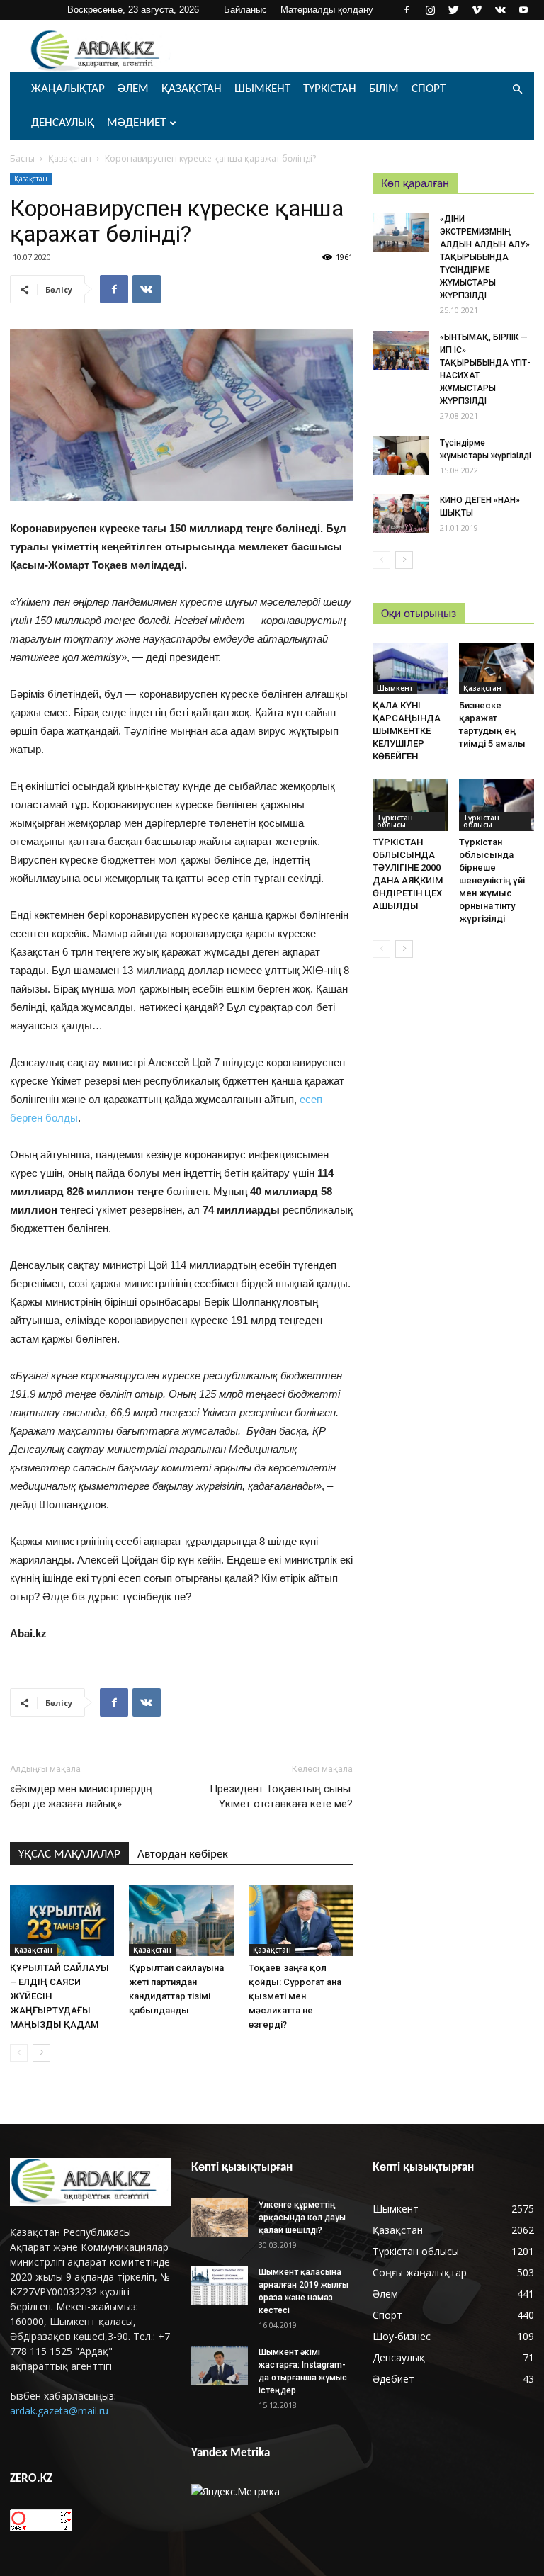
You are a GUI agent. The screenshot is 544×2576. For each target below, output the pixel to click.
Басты (22, 158)
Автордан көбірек (183, 1854)
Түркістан (330, 89)
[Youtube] (523, 10)
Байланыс (245, 10)
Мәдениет (136, 123)
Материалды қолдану (327, 10)
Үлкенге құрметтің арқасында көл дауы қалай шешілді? (302, 2218)
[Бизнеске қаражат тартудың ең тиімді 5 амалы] (497, 668)
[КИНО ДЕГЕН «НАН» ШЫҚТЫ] (401, 513)
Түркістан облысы (395, 821)
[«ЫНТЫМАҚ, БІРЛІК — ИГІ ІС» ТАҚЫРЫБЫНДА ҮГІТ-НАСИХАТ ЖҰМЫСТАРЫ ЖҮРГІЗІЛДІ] (401, 350)
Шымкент (262, 89)
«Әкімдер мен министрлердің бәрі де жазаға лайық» (81, 1796)
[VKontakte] (500, 10)
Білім (384, 89)
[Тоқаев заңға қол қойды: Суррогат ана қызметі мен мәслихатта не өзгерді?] (301, 1920)
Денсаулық (63, 123)
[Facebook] (407, 10)
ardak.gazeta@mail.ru (59, 2411)
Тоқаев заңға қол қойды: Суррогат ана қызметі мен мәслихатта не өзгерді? (295, 1996)
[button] (517, 90)
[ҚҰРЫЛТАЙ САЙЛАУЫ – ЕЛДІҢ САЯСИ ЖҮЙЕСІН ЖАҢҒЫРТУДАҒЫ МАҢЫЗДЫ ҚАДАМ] (62, 1920)
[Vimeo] (477, 10)
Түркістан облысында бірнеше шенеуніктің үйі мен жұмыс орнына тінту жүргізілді (492, 880)
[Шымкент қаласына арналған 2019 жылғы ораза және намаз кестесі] (220, 2285)
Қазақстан (192, 89)
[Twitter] (453, 10)
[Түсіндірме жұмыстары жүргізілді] (401, 456)
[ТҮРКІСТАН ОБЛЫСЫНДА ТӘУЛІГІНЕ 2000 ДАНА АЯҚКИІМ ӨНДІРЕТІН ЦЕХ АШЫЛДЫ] (410, 804)
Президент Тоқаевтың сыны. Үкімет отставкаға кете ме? (281, 1796)
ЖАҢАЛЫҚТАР (68, 89)
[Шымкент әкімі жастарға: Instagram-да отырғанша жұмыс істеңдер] (220, 2365)
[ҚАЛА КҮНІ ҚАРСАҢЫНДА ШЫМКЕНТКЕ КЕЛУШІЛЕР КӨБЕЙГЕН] (410, 668)
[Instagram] (430, 10)
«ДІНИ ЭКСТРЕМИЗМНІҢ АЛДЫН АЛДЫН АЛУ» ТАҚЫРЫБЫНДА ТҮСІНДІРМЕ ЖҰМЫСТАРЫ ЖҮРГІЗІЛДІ (485, 257)
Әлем (133, 89)
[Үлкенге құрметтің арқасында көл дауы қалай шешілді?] (220, 2218)
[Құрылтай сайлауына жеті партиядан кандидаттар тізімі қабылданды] (181, 1920)
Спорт (429, 89)
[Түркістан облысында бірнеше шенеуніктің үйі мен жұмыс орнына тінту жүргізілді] (497, 804)
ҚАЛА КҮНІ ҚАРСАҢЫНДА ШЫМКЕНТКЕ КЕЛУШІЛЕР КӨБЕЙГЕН (407, 731)
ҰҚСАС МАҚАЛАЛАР (69, 1854)
